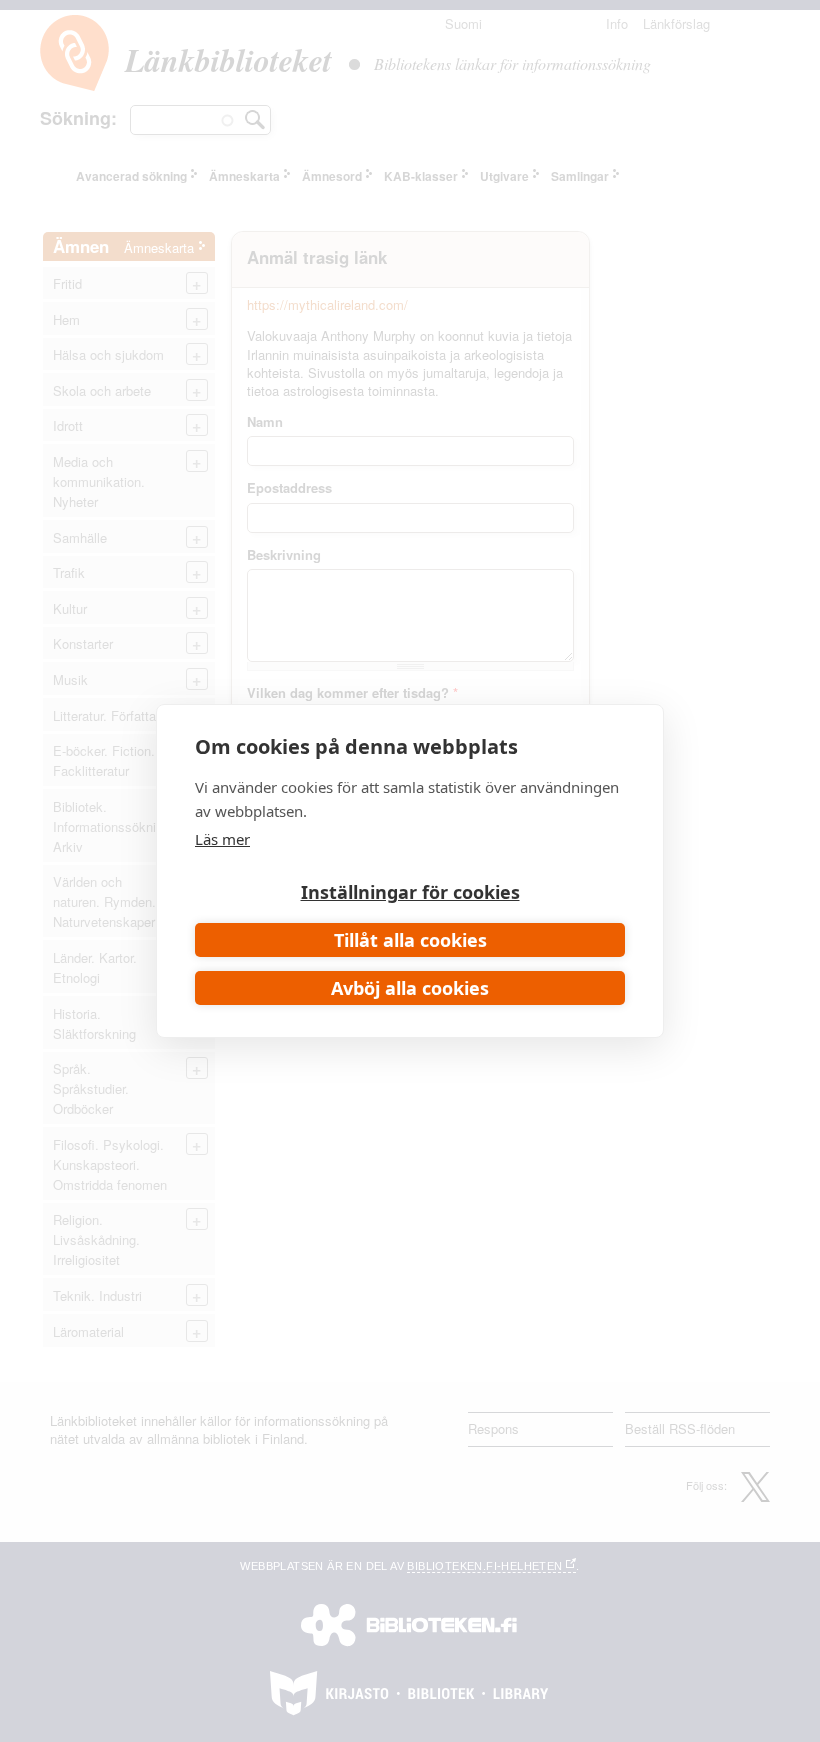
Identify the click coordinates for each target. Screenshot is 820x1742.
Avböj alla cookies (410, 988)
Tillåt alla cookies (410, 940)
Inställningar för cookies (410, 892)
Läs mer (222, 839)
